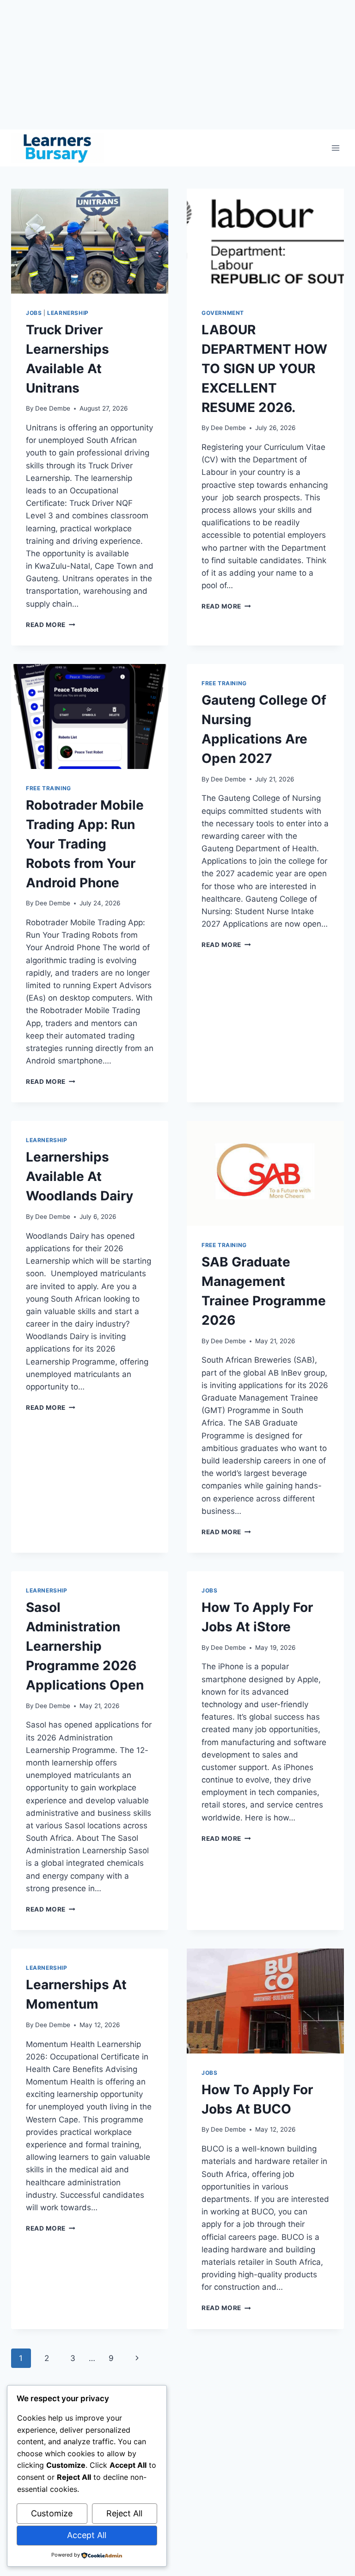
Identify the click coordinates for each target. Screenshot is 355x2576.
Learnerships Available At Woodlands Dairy (80, 1176)
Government (223, 313)
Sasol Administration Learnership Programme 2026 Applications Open (85, 1646)
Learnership (68, 313)
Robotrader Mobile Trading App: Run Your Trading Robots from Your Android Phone (85, 844)
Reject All (124, 2513)
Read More (51, 625)
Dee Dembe (53, 408)
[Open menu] (335, 148)
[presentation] (90, 241)
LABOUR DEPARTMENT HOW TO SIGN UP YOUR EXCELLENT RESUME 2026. (264, 369)
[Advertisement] (177, 65)
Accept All (87, 2535)
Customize (52, 2513)
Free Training (49, 788)
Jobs (34, 313)
